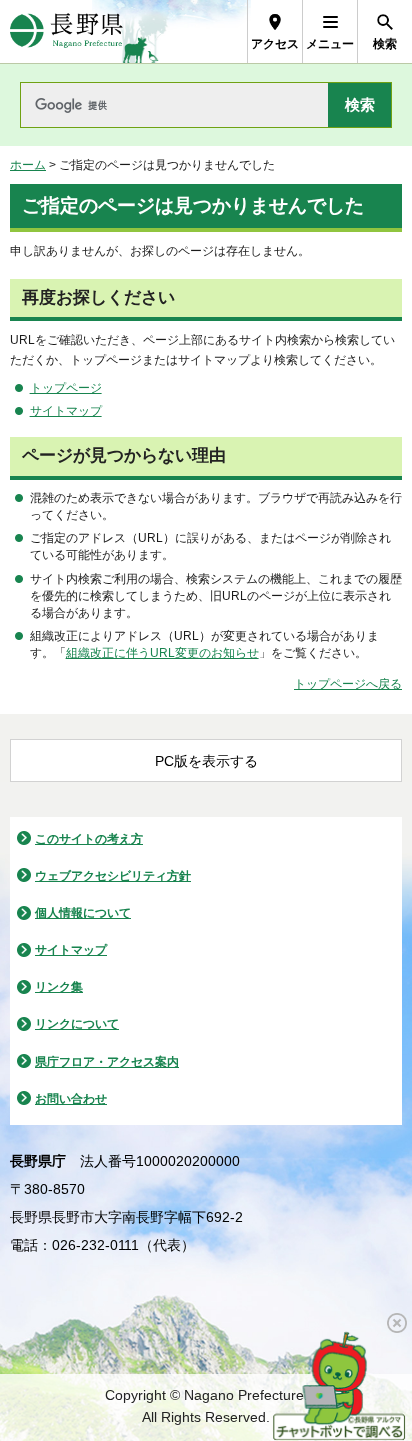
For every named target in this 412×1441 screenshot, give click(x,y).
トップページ (66, 388)
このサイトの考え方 (89, 839)
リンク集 (59, 987)
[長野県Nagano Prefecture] (66, 31)
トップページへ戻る (348, 684)
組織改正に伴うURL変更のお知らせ (162, 653)
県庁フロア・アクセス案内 (107, 1062)
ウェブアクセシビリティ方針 (113, 876)
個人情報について (83, 913)
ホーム (28, 165)
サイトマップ (66, 411)
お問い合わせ (71, 1099)
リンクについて (77, 1024)
